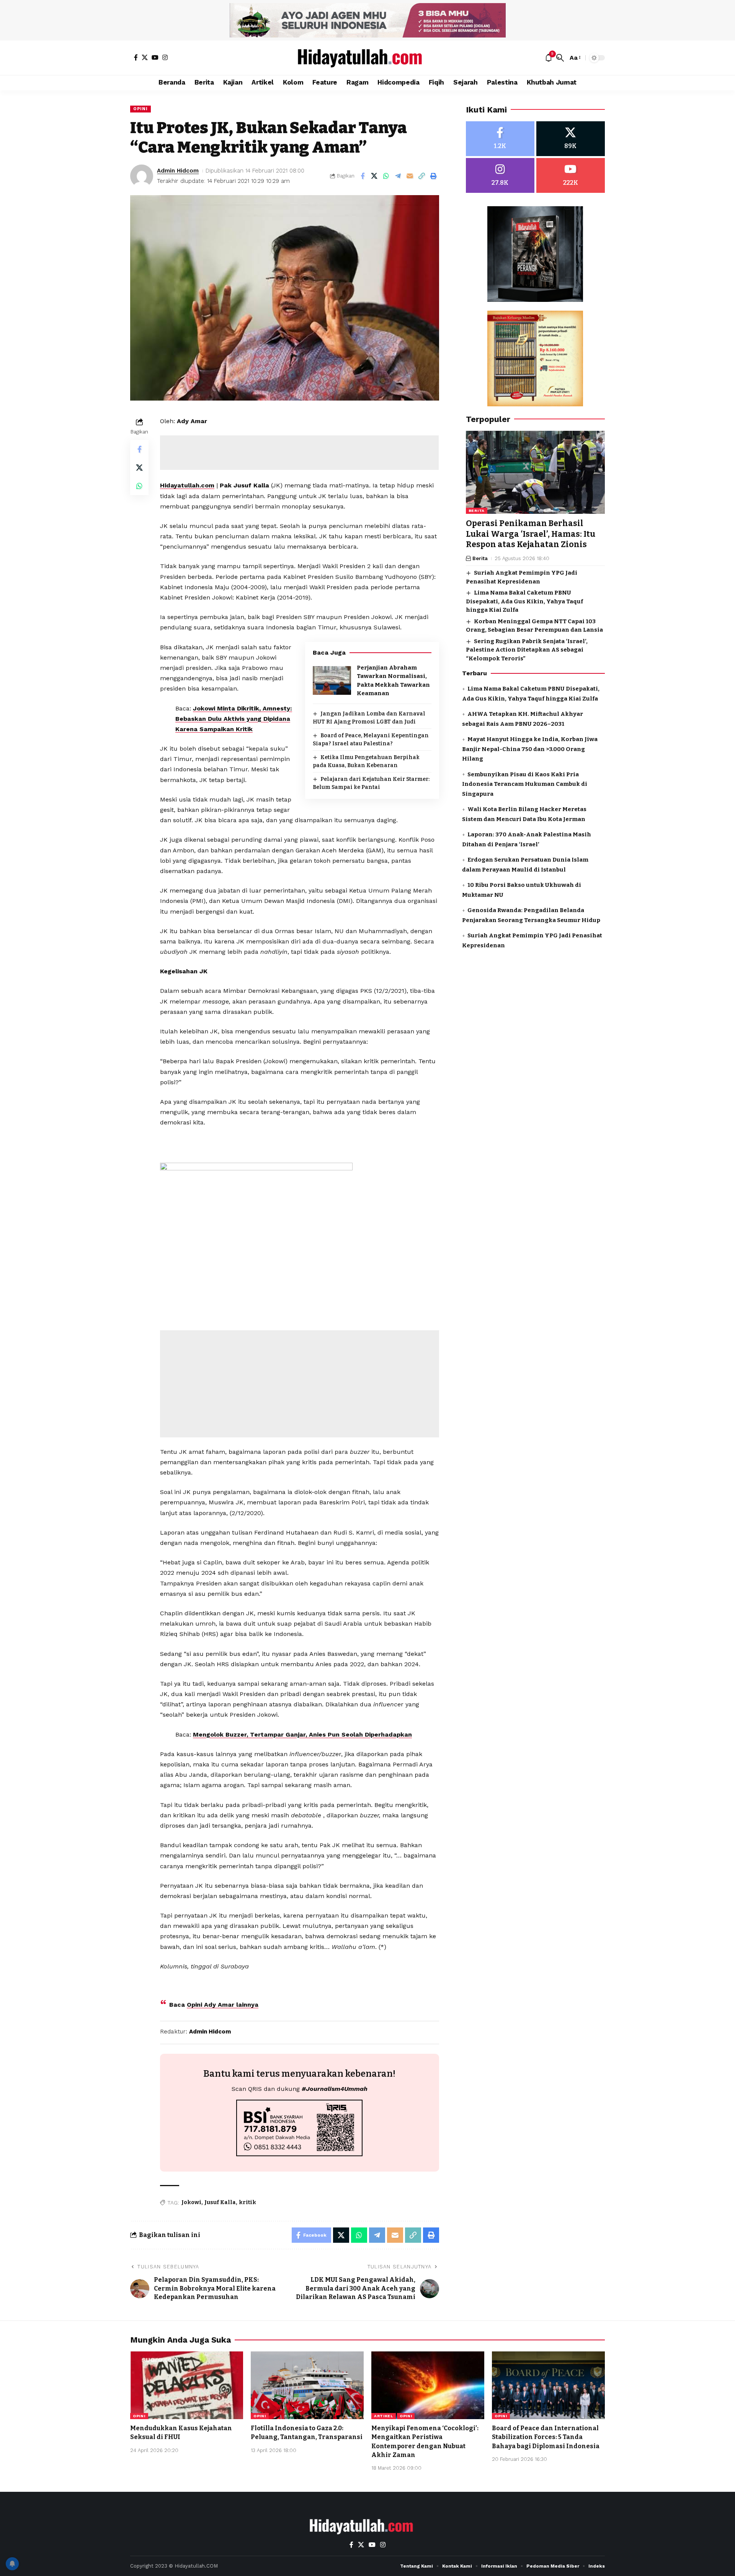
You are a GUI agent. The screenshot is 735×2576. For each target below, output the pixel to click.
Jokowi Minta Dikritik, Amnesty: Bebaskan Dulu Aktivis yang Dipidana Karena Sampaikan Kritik (234, 719)
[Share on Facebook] (363, 176)
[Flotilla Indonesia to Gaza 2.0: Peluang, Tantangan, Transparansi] (307, 2385)
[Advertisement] (299, 453)
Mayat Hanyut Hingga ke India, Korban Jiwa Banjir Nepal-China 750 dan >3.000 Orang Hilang (530, 749)
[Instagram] (165, 57)
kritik (247, 2202)
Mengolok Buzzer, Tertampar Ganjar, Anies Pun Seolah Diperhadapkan (302, 1734)
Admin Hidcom (178, 171)
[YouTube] (155, 57)
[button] (560, 58)
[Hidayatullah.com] (367, 58)
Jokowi (191, 2202)
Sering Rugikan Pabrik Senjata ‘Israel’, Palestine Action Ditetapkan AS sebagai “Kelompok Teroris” (527, 650)
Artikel (384, 2416)
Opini (140, 109)
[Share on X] (374, 176)
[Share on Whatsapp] (386, 176)
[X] (145, 57)
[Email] (410, 176)
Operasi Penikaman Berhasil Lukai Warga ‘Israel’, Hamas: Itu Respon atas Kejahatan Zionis (531, 534)
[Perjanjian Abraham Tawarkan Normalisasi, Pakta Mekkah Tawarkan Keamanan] (332, 680)
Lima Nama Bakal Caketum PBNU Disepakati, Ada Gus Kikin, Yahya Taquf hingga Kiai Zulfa (524, 602)
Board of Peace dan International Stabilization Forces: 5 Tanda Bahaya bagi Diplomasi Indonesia (546, 2437)
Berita (477, 511)
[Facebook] (136, 57)
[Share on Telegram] (398, 176)
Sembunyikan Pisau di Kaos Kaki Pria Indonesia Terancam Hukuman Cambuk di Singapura (525, 784)
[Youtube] (571, 175)
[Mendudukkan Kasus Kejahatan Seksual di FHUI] (187, 2385)
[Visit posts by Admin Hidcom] (142, 176)
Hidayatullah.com (187, 485)
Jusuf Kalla (220, 2202)
